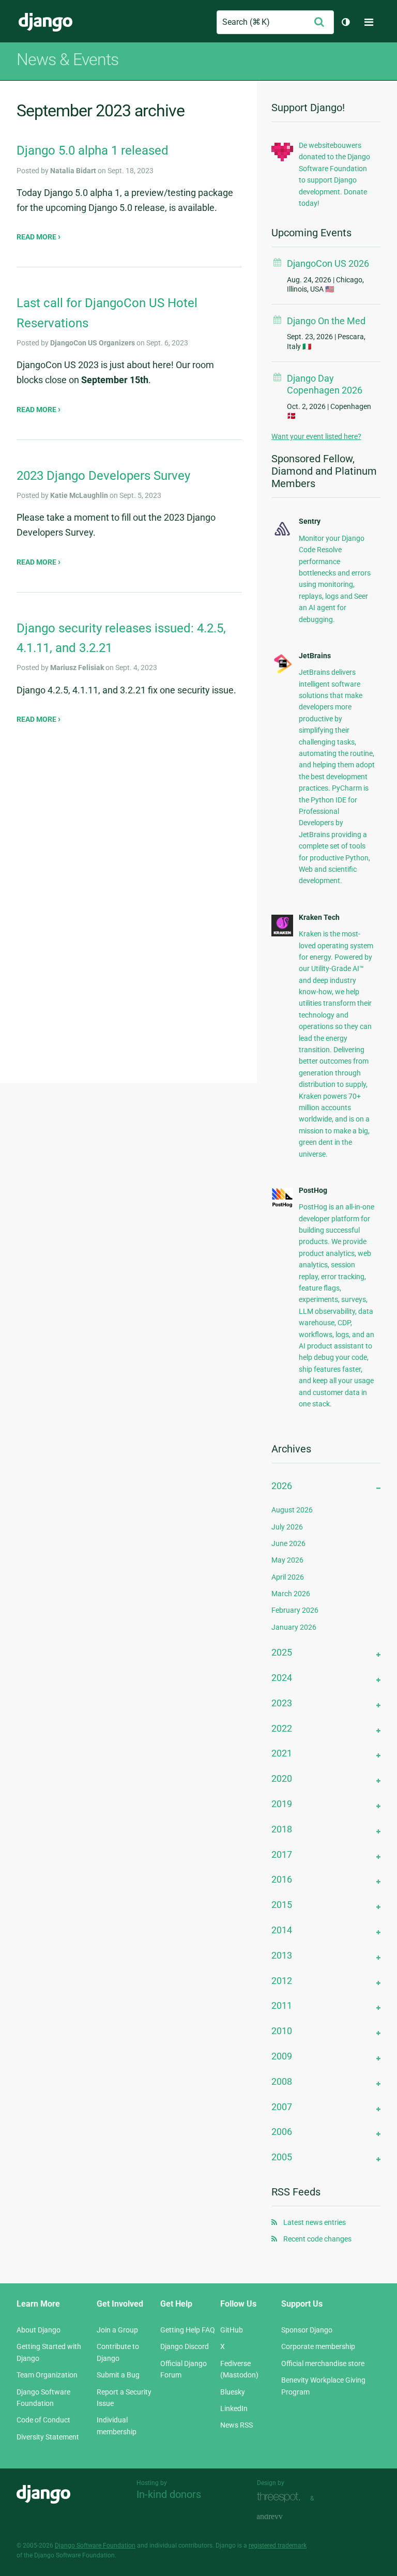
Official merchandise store (323, 2363)
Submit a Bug (118, 2375)
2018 (282, 1829)
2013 (282, 1955)
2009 (282, 2056)
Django (45, 22)
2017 (282, 1854)
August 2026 (292, 1510)
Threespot (281, 2497)
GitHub (232, 2330)
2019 (282, 1804)
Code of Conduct (43, 2420)
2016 (282, 1879)
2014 (282, 1930)
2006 (282, 2132)
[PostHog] (282, 1205)
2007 (282, 2107)
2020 (282, 1778)
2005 (282, 2157)
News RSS (236, 2425)
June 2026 (288, 1543)
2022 (282, 1728)
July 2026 (287, 1527)
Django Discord (185, 2346)
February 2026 (295, 1610)
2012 (282, 1981)
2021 (282, 1753)
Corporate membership (318, 2346)
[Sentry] (282, 536)
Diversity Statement (48, 2437)
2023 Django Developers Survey (103, 476)
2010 (282, 2031)
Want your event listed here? (316, 436)
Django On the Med (326, 321)
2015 (282, 1905)
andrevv (281, 2517)
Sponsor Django (307, 2330)
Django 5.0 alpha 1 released (93, 150)
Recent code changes (317, 2239)
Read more (37, 237)
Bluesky (233, 2392)
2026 (282, 1486)
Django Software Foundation (95, 2545)
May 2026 (287, 1560)
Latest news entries (315, 2222)
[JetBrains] (282, 672)
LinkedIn (234, 2408)
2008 (282, 2081)
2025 (282, 1652)
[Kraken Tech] (282, 934)
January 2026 (294, 1627)
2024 (282, 1678)
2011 (282, 2005)
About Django (39, 2330)
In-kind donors (169, 2494)
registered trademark (278, 2545)
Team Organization (47, 2375)
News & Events (67, 59)
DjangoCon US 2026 (328, 263)
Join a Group (117, 2330)
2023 (282, 1703)
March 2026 (291, 1594)
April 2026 (288, 1577)
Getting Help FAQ (188, 2330)
